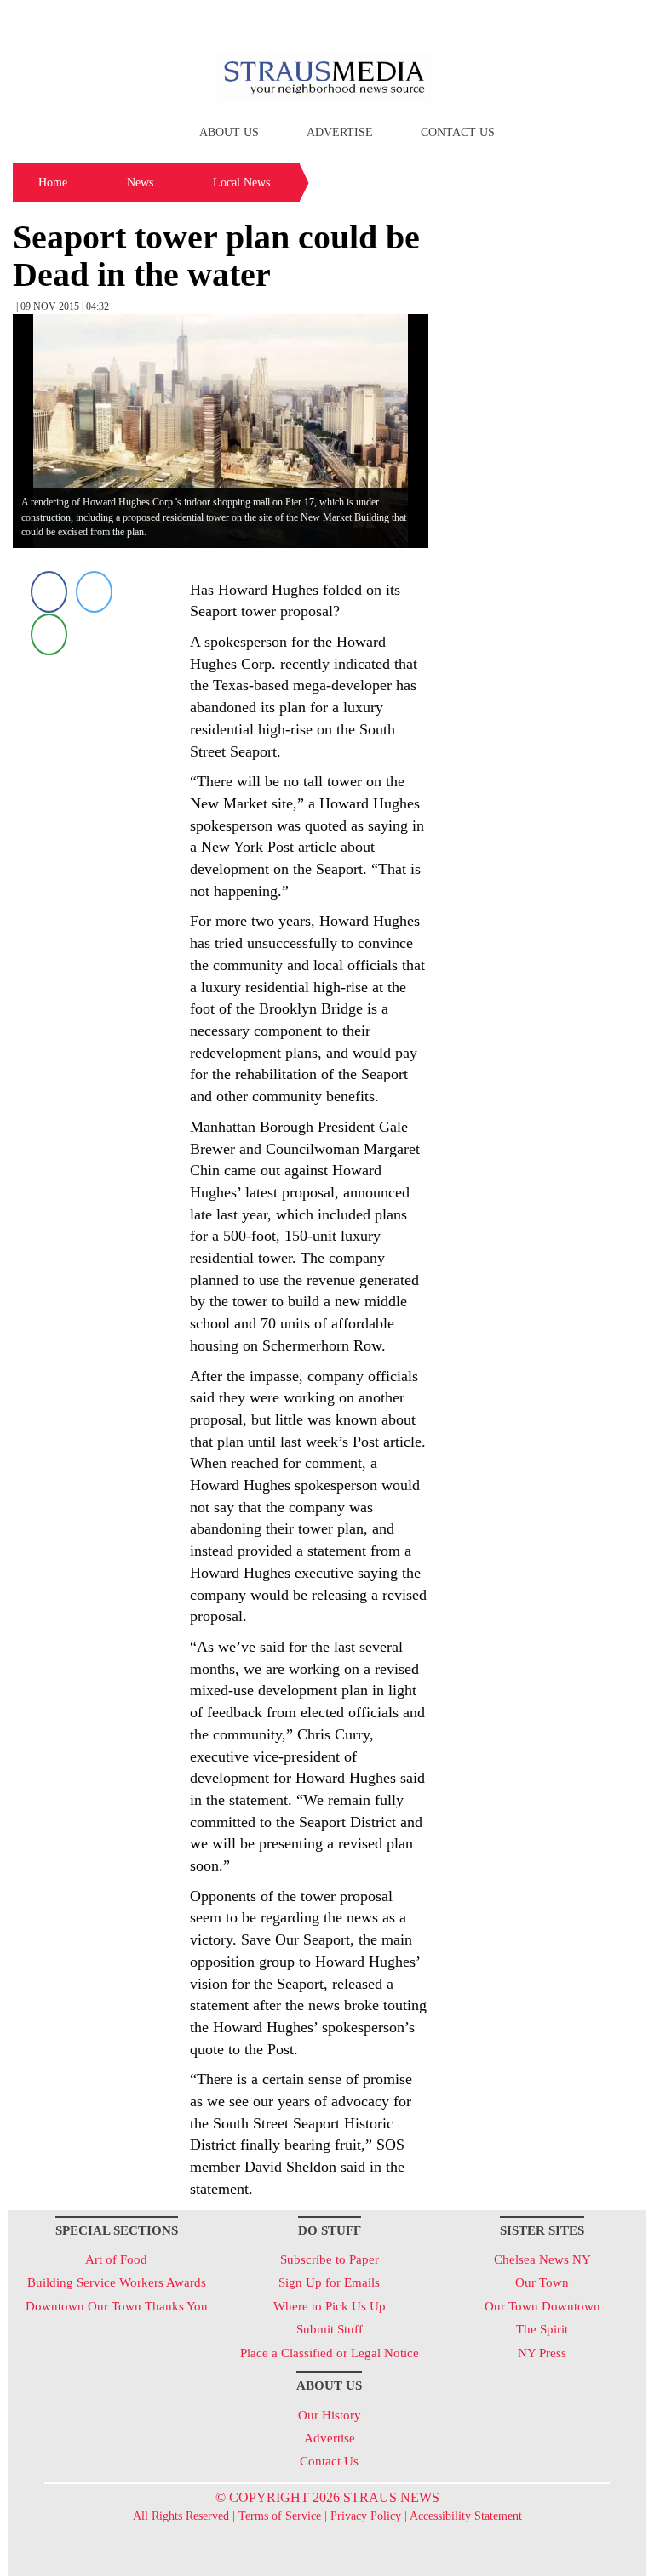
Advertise (340, 132)
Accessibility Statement (466, 2516)
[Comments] (49, 634)
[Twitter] (94, 592)
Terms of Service (280, 2516)
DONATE (598, 20)
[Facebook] (49, 592)
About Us (229, 132)
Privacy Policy (366, 2516)
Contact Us (458, 132)
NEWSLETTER (500, 20)
